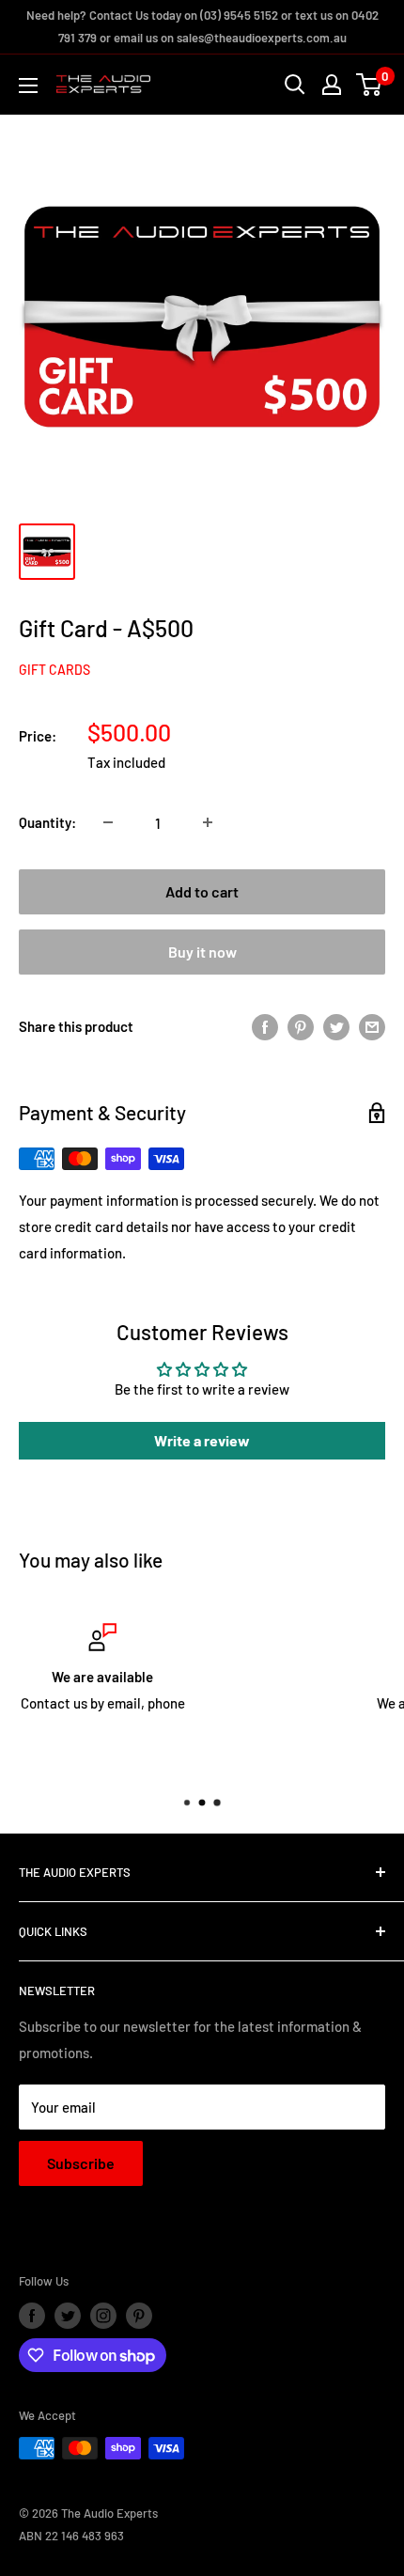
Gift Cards (54, 670)
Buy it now (202, 952)
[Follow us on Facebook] (32, 2316)
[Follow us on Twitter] (68, 2316)
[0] (370, 85)
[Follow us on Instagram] (103, 2316)
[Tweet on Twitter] (336, 1026)
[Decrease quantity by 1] (108, 822)
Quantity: (47, 822)
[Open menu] (28, 86)
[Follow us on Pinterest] (139, 2316)
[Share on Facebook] (265, 1026)
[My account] (332, 85)
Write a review (202, 1440)
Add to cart (202, 891)
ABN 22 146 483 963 (71, 2536)
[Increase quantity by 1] (208, 822)
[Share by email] (372, 1026)
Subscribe (81, 2163)
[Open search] (295, 85)
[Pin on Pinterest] (301, 1026)
